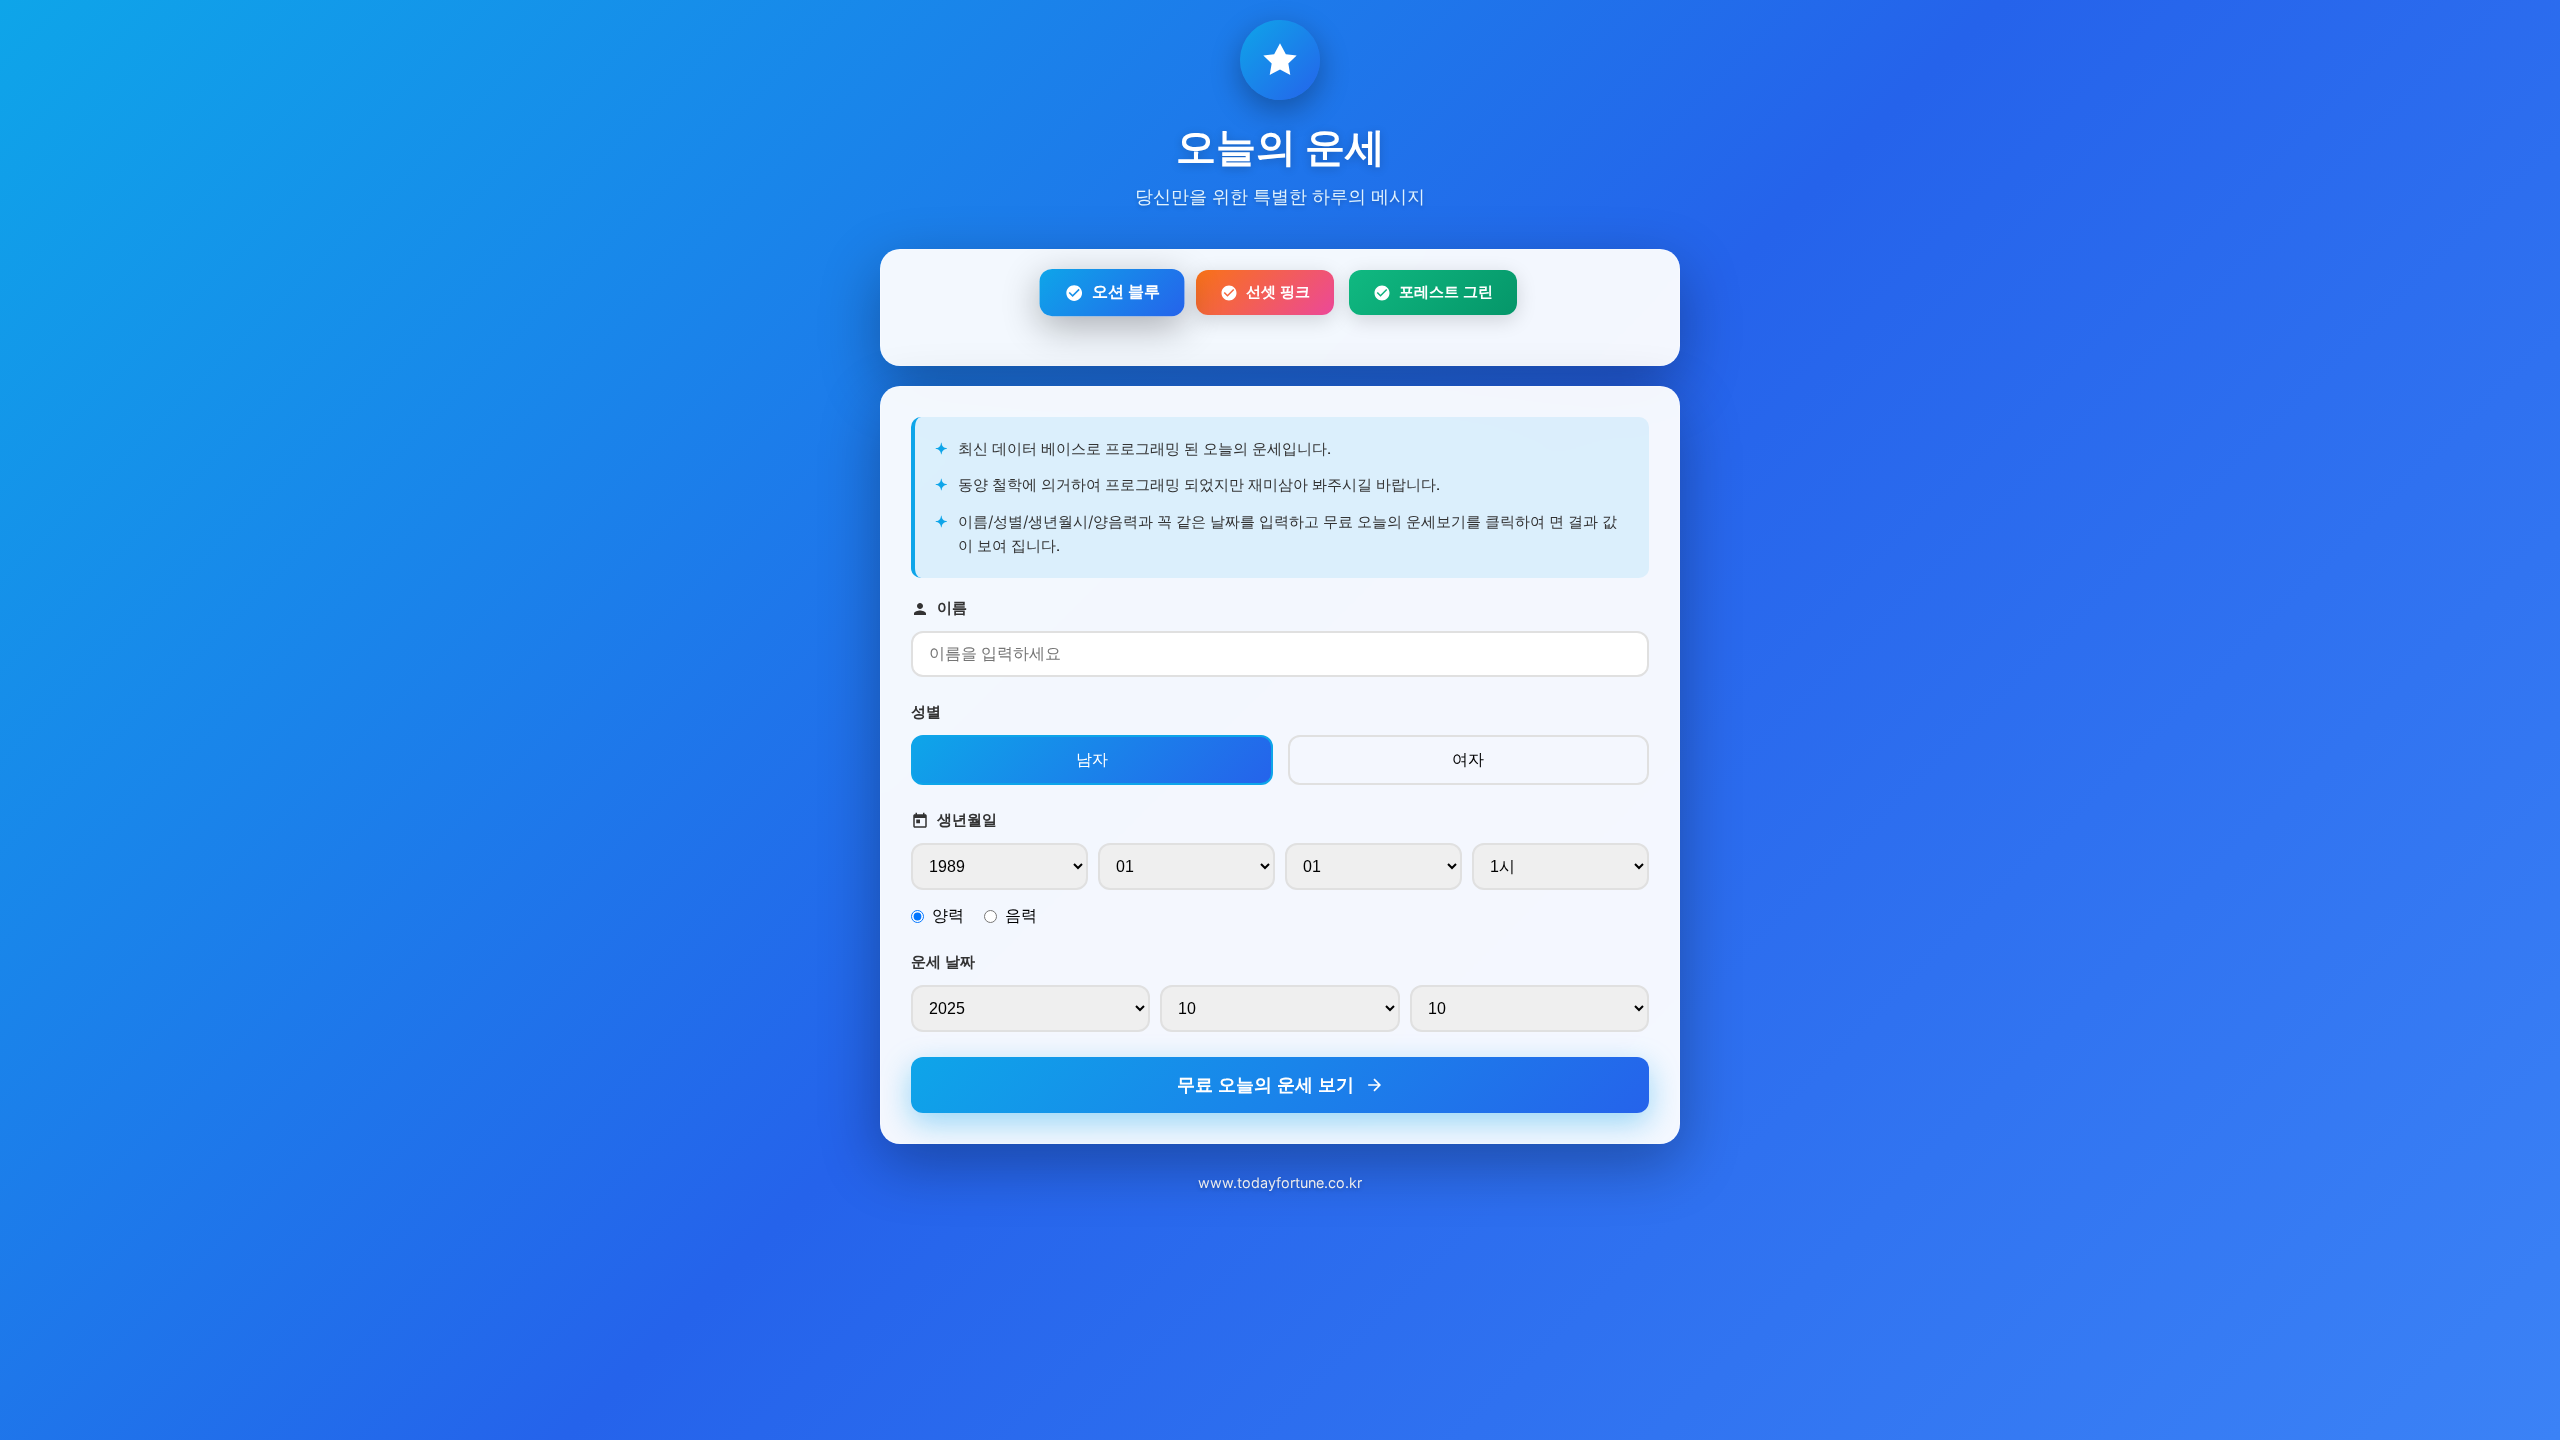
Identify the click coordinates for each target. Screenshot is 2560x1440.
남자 (1092, 759)
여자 (1468, 759)
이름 (952, 607)
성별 (926, 711)
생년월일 (967, 819)
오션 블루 (1125, 292)
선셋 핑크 (1278, 291)
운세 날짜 (943, 961)
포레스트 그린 (1446, 291)
